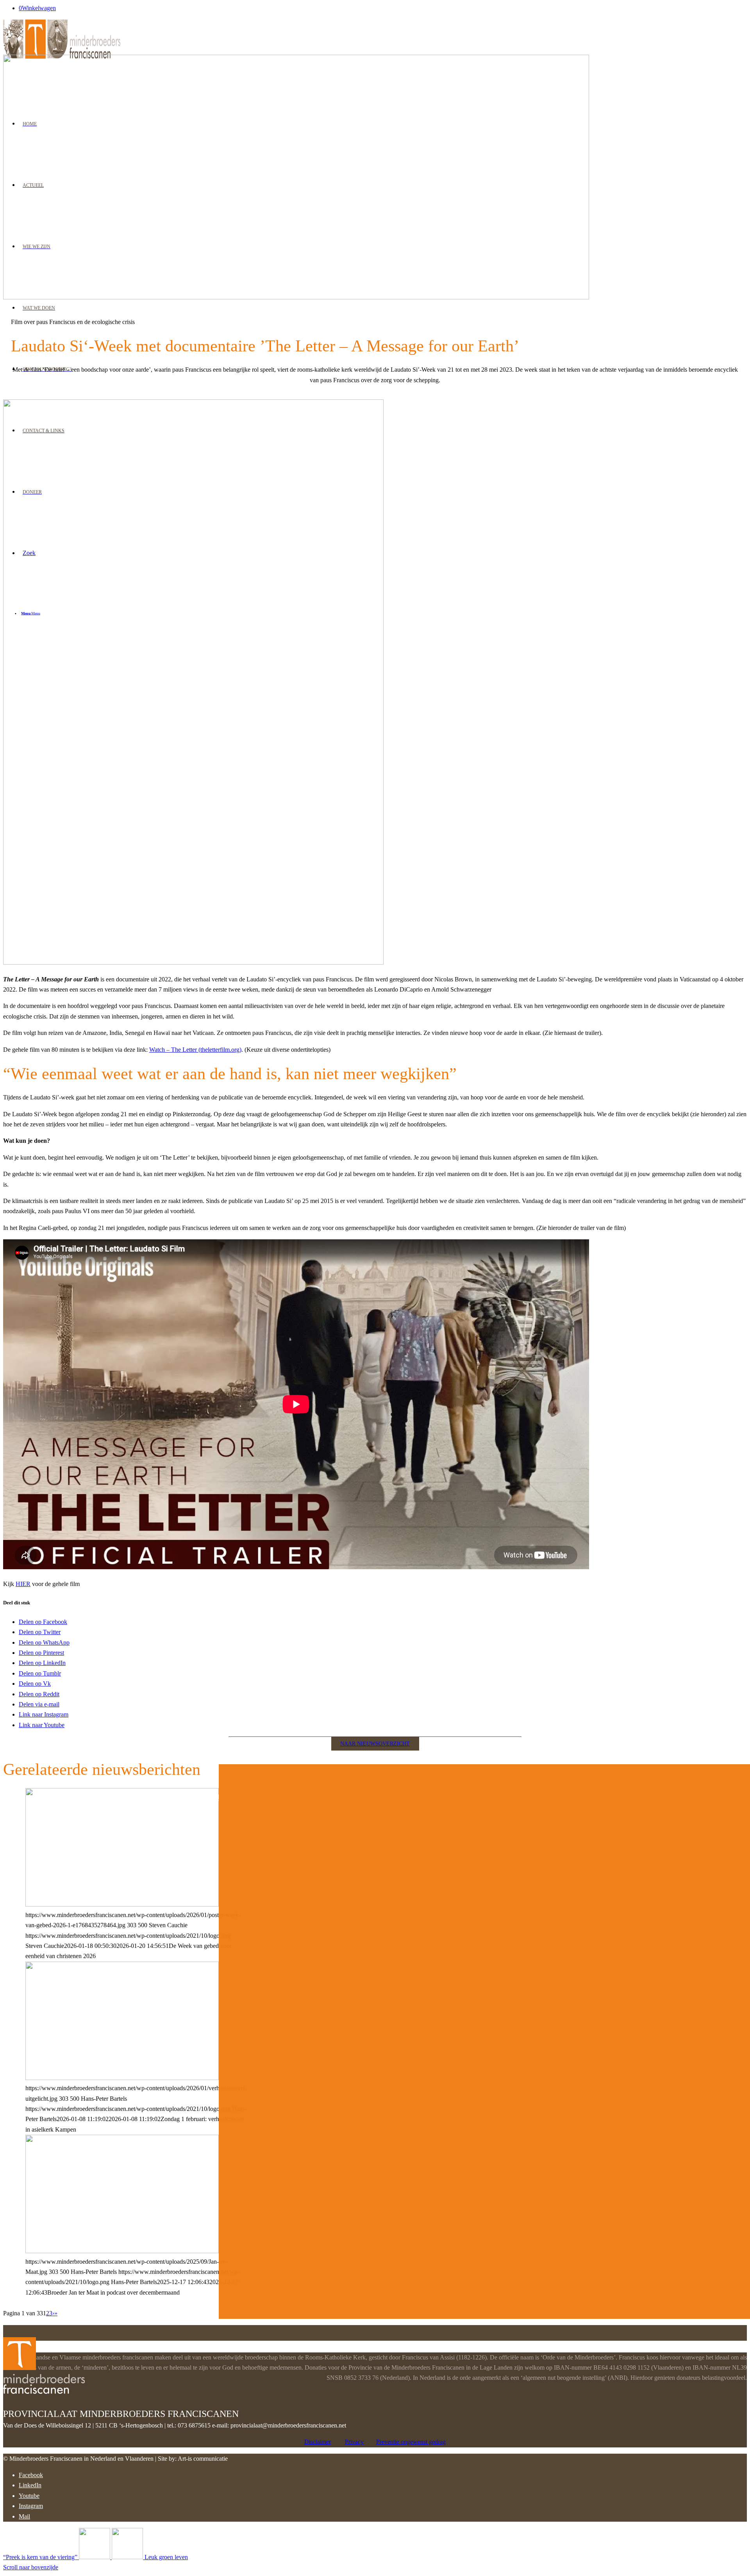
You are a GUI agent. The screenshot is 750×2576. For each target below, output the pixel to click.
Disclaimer (318, 2442)
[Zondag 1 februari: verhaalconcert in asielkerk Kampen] (122, 2078)
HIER (23, 1584)
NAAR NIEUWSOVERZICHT (375, 1744)
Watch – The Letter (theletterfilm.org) (195, 1050)
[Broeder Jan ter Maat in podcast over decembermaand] (122, 2251)
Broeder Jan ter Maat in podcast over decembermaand (160, 1796)
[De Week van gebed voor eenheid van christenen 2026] (122, 1904)
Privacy (354, 2442)
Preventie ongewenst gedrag (411, 2442)
